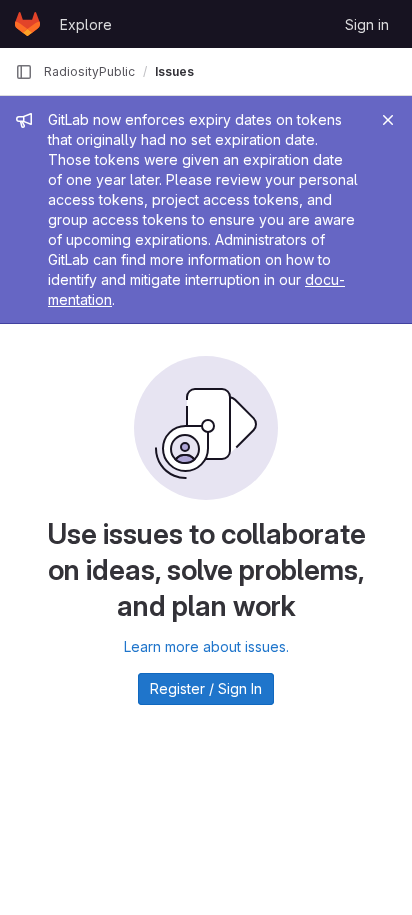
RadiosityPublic (89, 71)
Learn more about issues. (206, 646)
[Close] (388, 120)
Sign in (367, 24)
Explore (86, 24)
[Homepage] (27, 24)
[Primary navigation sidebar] (24, 72)
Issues (174, 71)
